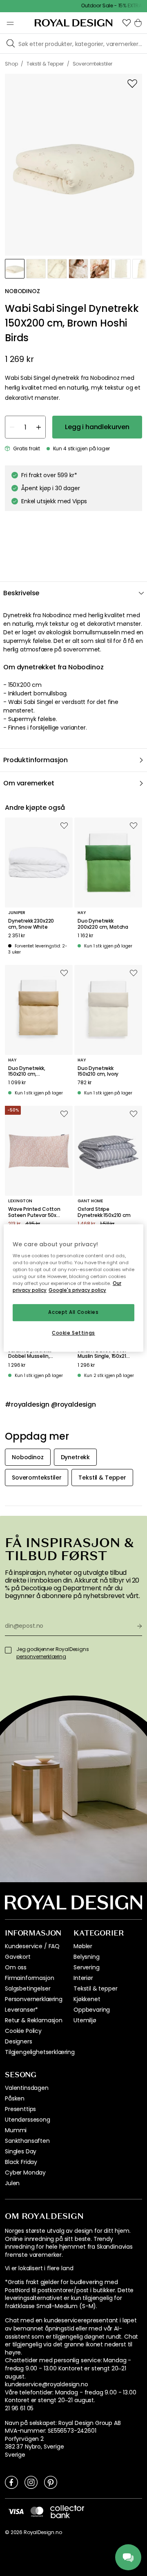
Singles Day (21, 2151)
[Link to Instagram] (31, 2482)
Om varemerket (29, 783)
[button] (127, 23)
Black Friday (21, 2162)
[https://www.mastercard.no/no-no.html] (37, 2512)
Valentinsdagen (27, 2088)
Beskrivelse (21, 593)
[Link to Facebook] (11, 2482)
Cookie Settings (73, 1333)
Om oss (16, 1967)
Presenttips (20, 2109)
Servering (87, 1967)
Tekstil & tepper (95, 1988)
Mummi (16, 2130)
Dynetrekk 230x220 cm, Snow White (31, 924)
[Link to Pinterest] (51, 2482)
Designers (19, 2041)
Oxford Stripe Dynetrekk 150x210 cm (104, 1212)
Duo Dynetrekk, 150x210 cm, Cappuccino (27, 1071)
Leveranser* (21, 2010)
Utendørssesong (28, 2120)
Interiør (83, 1978)
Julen (12, 2183)
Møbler (83, 1946)
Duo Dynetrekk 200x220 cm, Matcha (103, 924)
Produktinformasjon (36, 760)
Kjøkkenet (87, 1999)
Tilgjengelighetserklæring (40, 2052)
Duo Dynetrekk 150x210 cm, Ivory (98, 1071)
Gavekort (18, 1957)
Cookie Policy (23, 2031)
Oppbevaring (92, 2010)
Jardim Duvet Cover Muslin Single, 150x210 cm (103, 1354)
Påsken (15, 2098)
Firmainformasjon (29, 1978)
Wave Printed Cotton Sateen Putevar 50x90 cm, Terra (36, 1212)
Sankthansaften (27, 2141)
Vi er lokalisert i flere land (39, 2268)
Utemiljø (85, 2020)
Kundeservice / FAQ (32, 1946)
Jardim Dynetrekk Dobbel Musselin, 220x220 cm (29, 1354)
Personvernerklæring (34, 1999)
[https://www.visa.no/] (16, 2511)
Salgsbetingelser (28, 1988)
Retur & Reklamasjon (34, 2020)
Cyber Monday (25, 2173)
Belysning (87, 1957)
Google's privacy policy (77, 1291)
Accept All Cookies (73, 1313)
